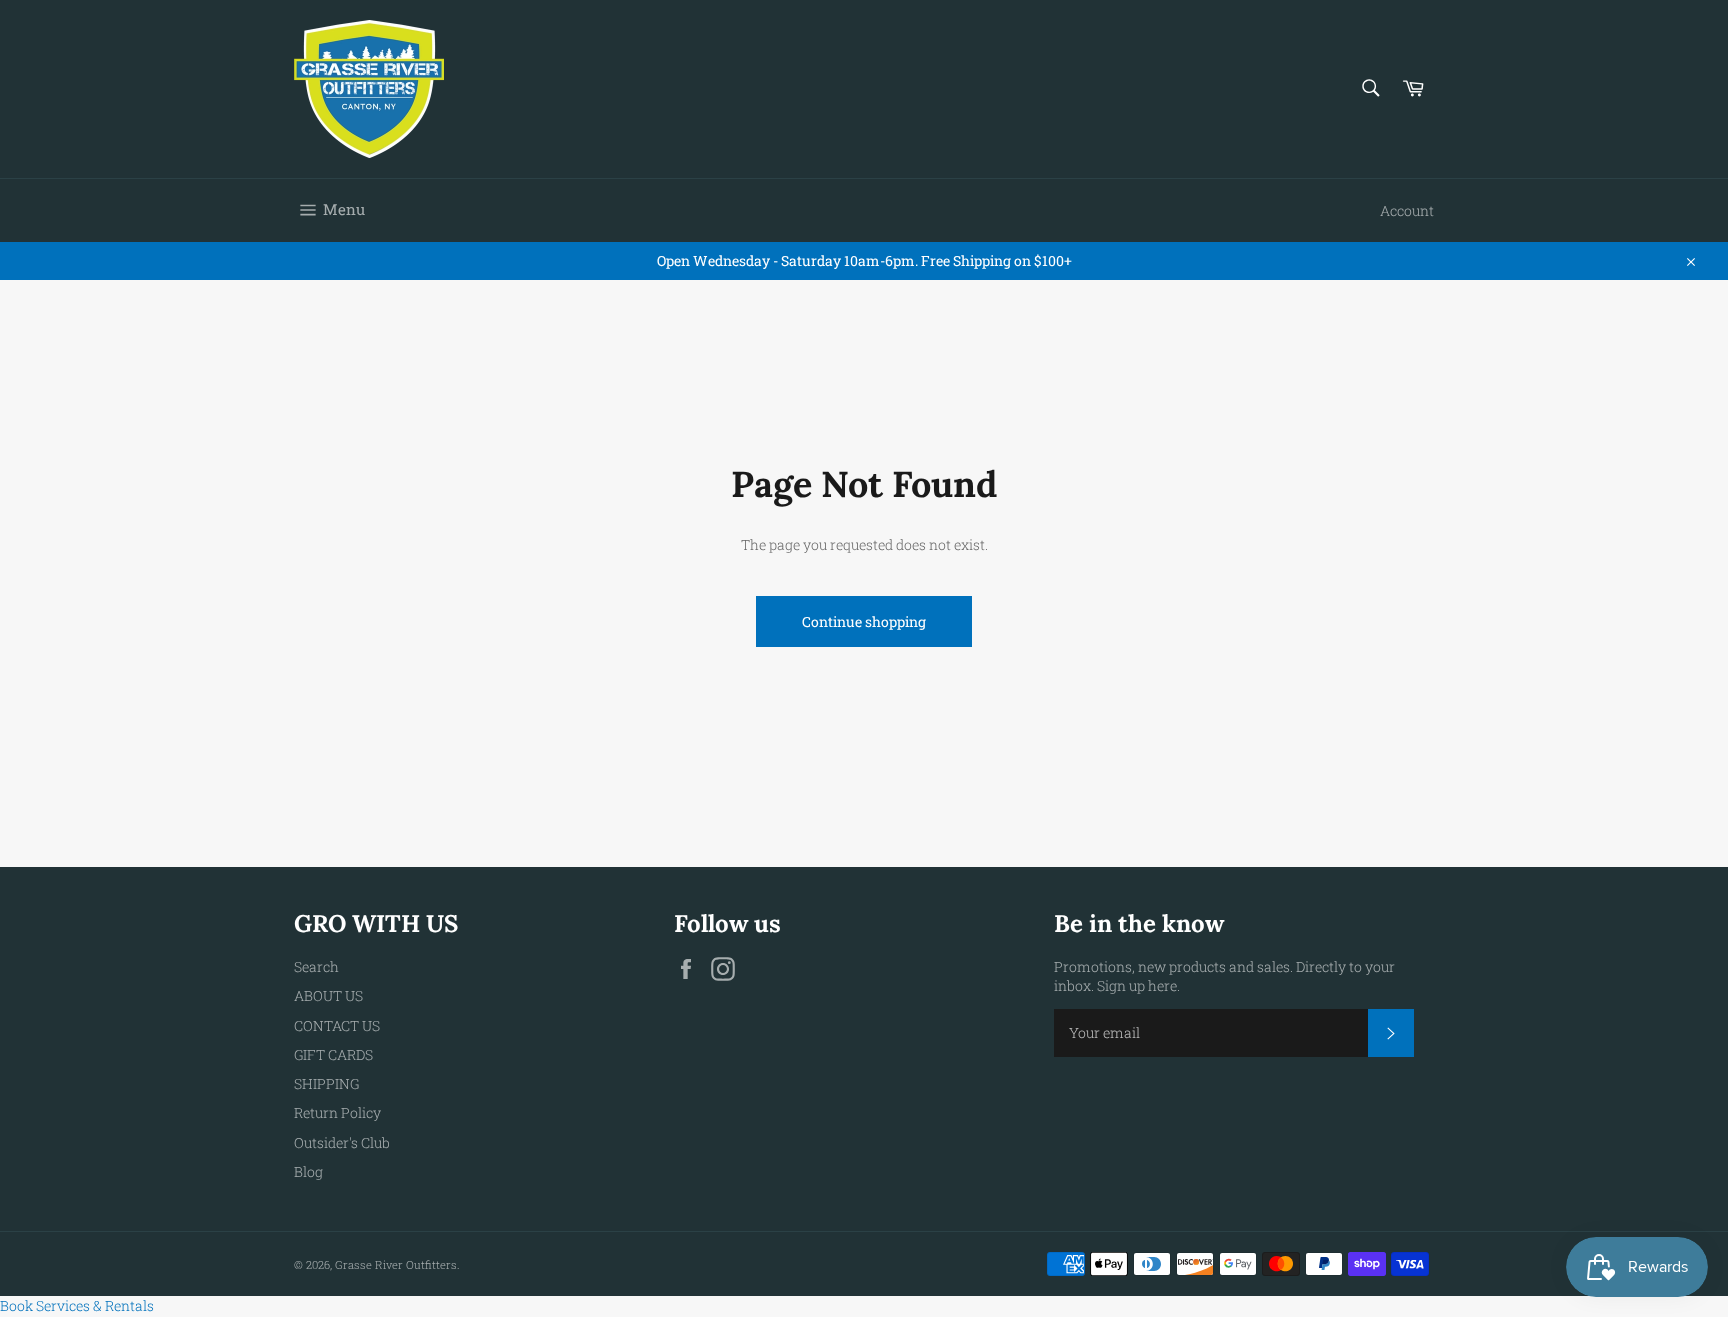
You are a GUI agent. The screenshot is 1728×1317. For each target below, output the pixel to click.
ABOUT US (328, 995)
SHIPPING (326, 1083)
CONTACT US (337, 1025)
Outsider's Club (342, 1142)
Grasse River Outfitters (396, 1264)
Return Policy (337, 1112)
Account (1407, 210)
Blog (308, 1171)
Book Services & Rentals (77, 1305)
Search (316, 966)
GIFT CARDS (333, 1054)
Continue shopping (864, 621)
